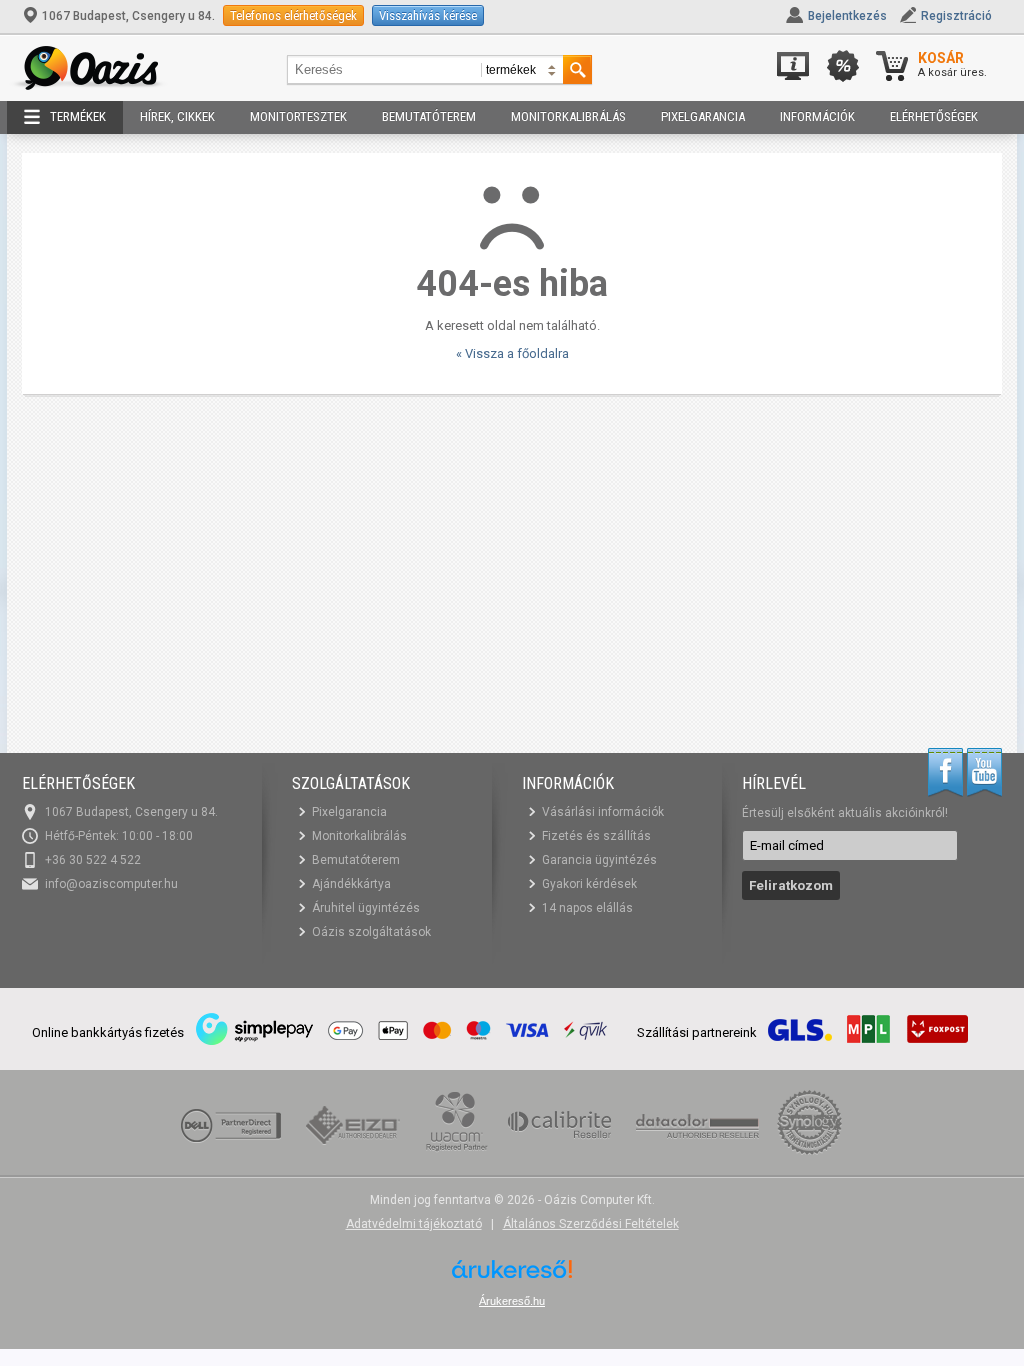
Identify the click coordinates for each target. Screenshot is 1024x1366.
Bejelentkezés (847, 16)
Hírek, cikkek (177, 116)
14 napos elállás (587, 908)
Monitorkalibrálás (568, 116)
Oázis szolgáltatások (371, 932)
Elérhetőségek (934, 116)
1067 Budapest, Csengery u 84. (128, 16)
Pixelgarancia (703, 116)
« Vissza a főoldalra (512, 353)
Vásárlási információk (603, 812)
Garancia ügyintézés (599, 860)
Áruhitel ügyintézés (366, 908)
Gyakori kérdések (589, 884)
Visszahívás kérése (428, 15)
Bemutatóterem (429, 116)
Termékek (78, 116)
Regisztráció (956, 16)
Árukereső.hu (512, 1301)
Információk (817, 116)
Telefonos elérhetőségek (293, 15)
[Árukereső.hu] (512, 1276)
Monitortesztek (298, 116)
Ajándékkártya (351, 884)
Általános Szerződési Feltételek (591, 1224)
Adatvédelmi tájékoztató (414, 1224)
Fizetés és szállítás (596, 836)
